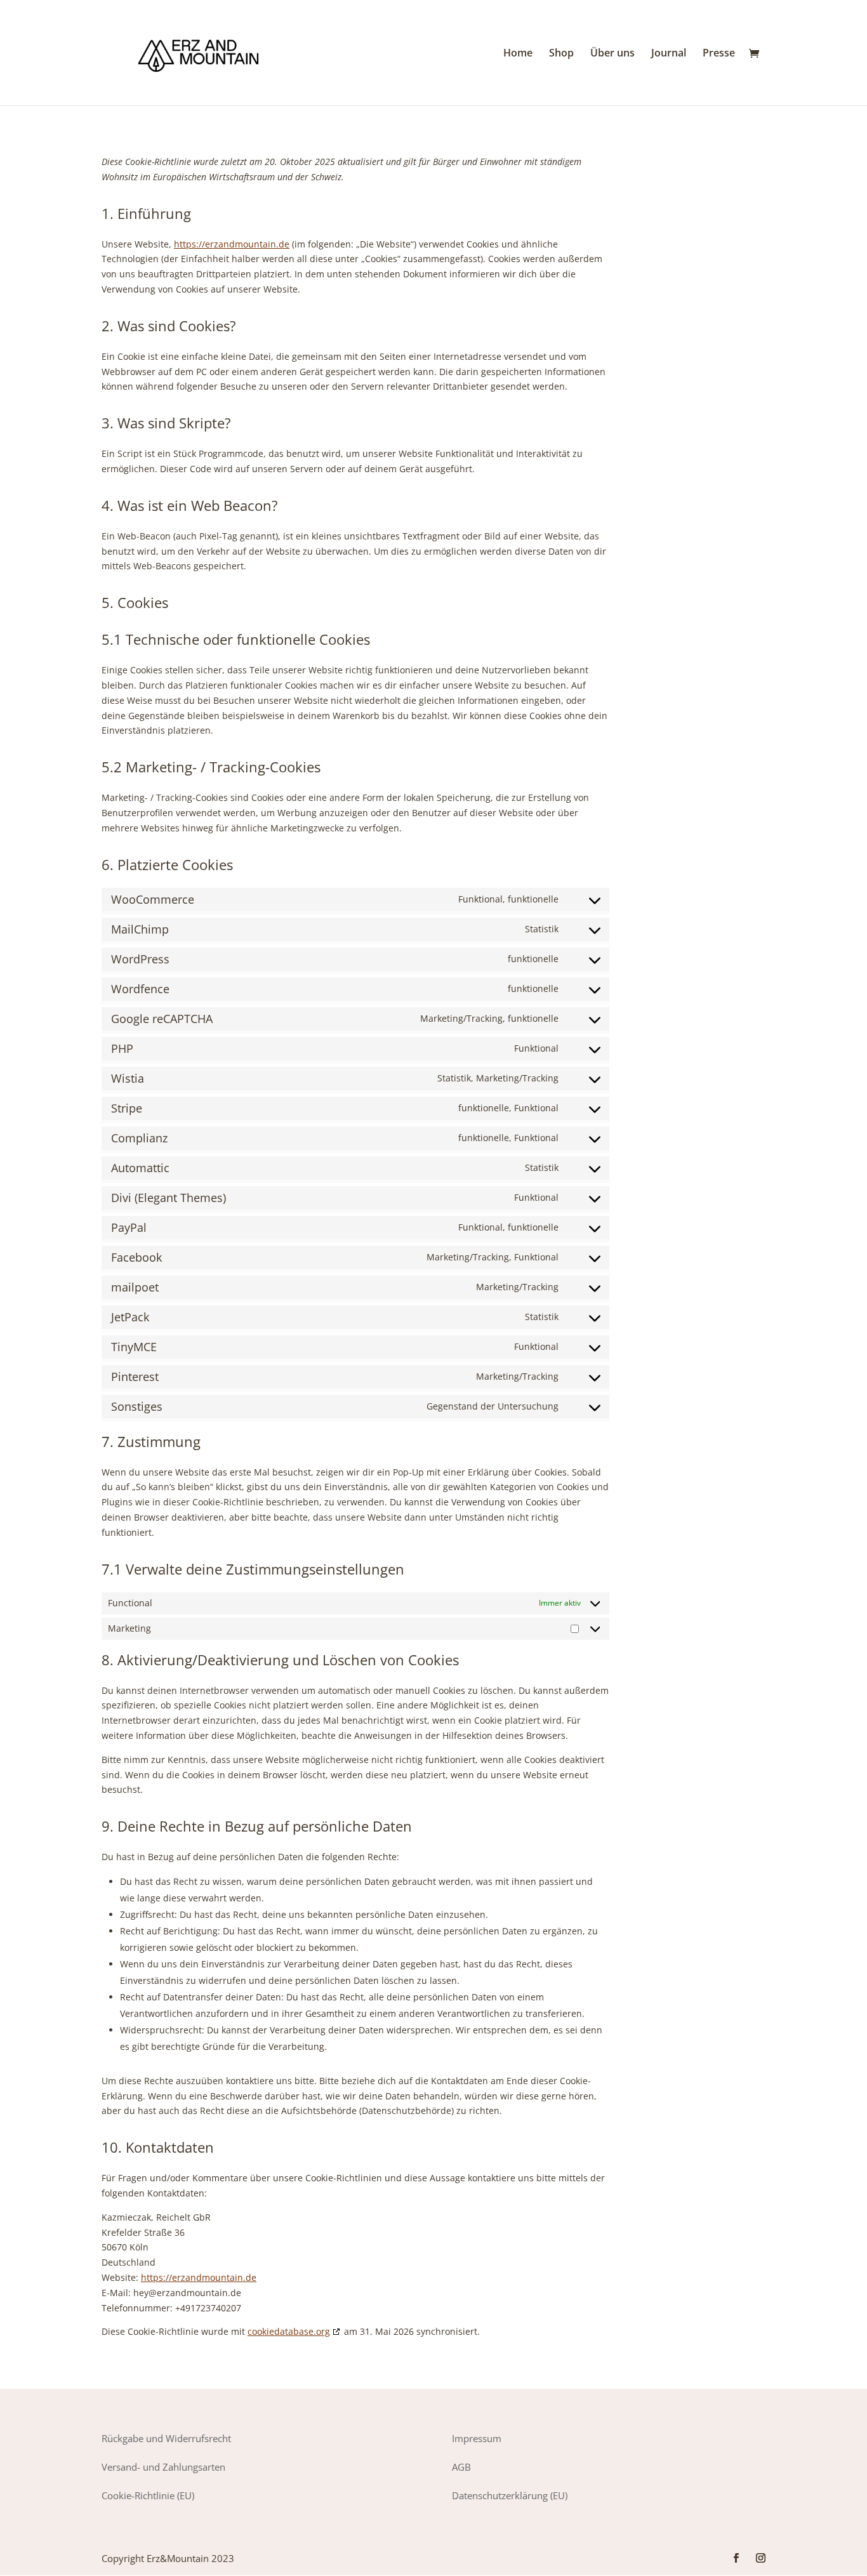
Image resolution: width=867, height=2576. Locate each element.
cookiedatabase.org (289, 2331)
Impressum (477, 2438)
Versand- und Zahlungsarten (163, 2467)
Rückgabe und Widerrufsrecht (166, 2438)
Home (518, 54)
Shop (561, 54)
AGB (461, 2467)
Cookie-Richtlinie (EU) (148, 2495)
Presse (719, 54)
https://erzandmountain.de (232, 244)
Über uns (612, 54)
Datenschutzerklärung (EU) (510, 2495)
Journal (669, 54)
